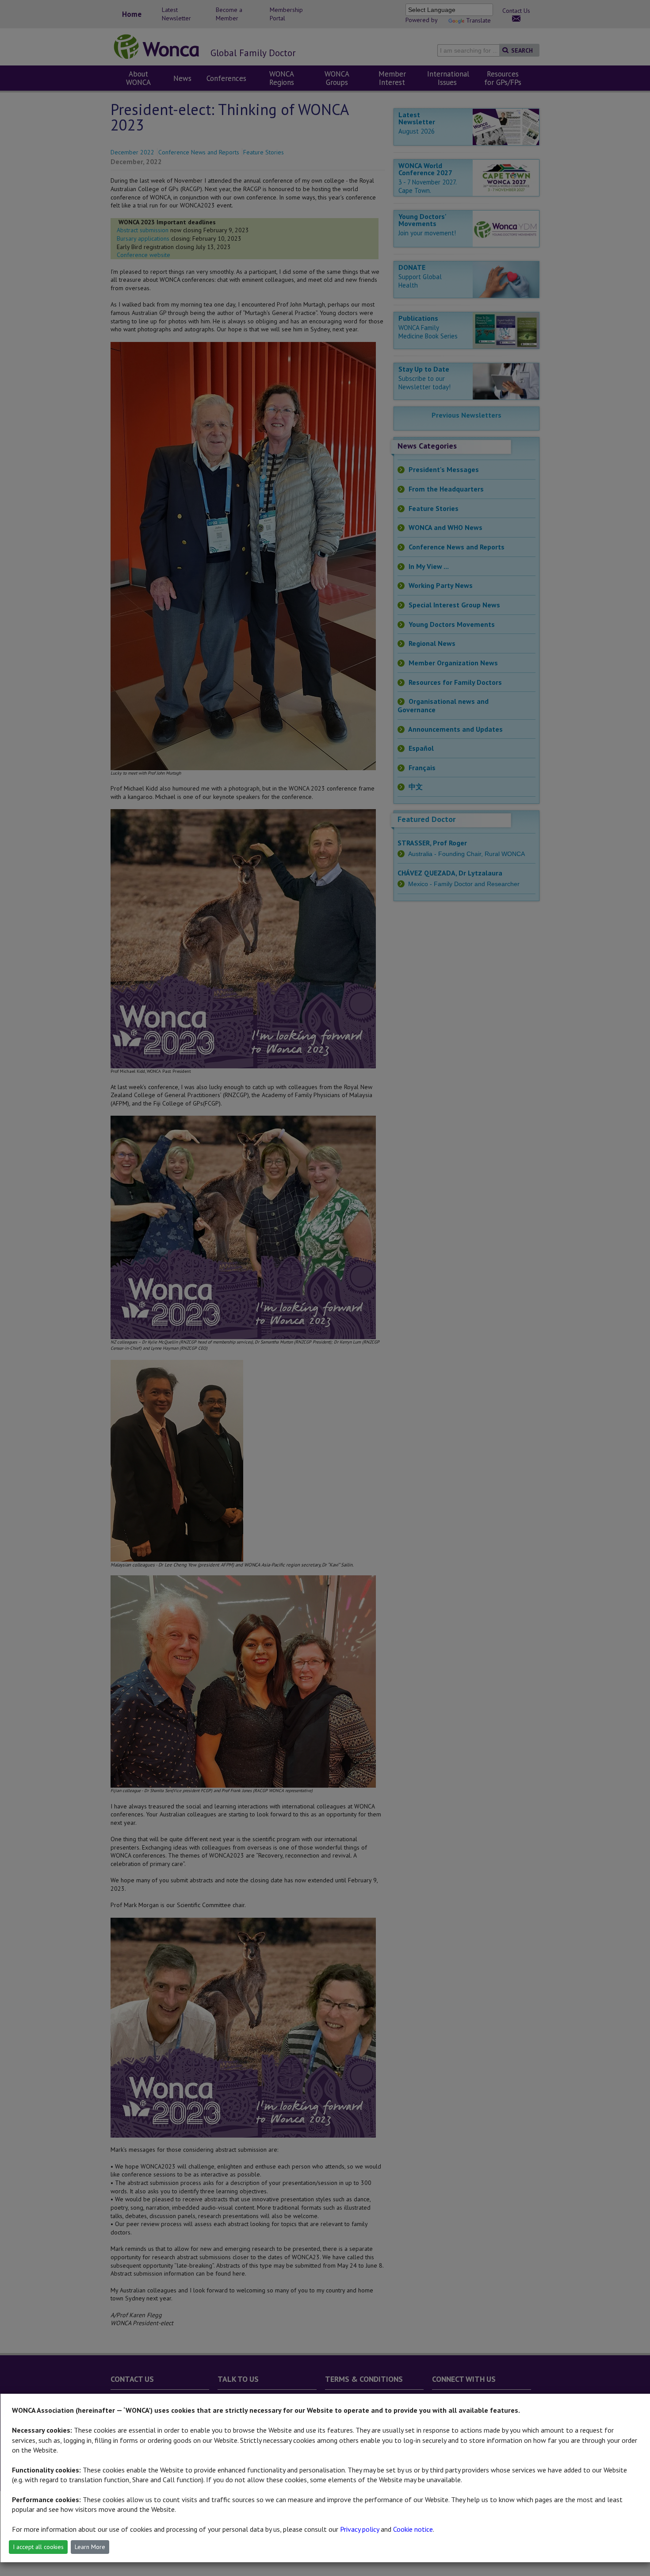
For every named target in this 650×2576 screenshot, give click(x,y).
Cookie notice (413, 2529)
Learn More (90, 2547)
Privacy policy (359, 2529)
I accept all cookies (38, 2547)
